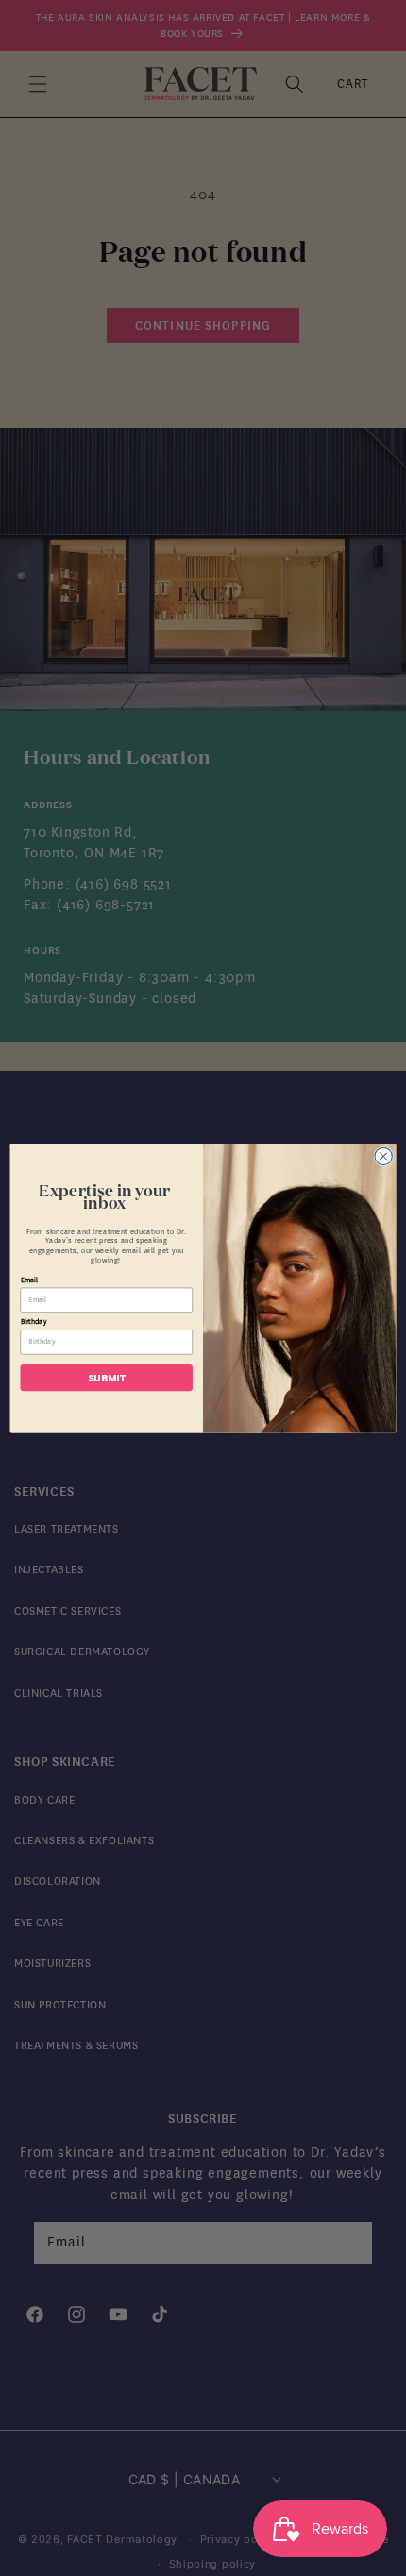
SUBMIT (107, 1377)
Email (30, 1280)
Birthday (34, 1322)
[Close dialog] (383, 1156)
